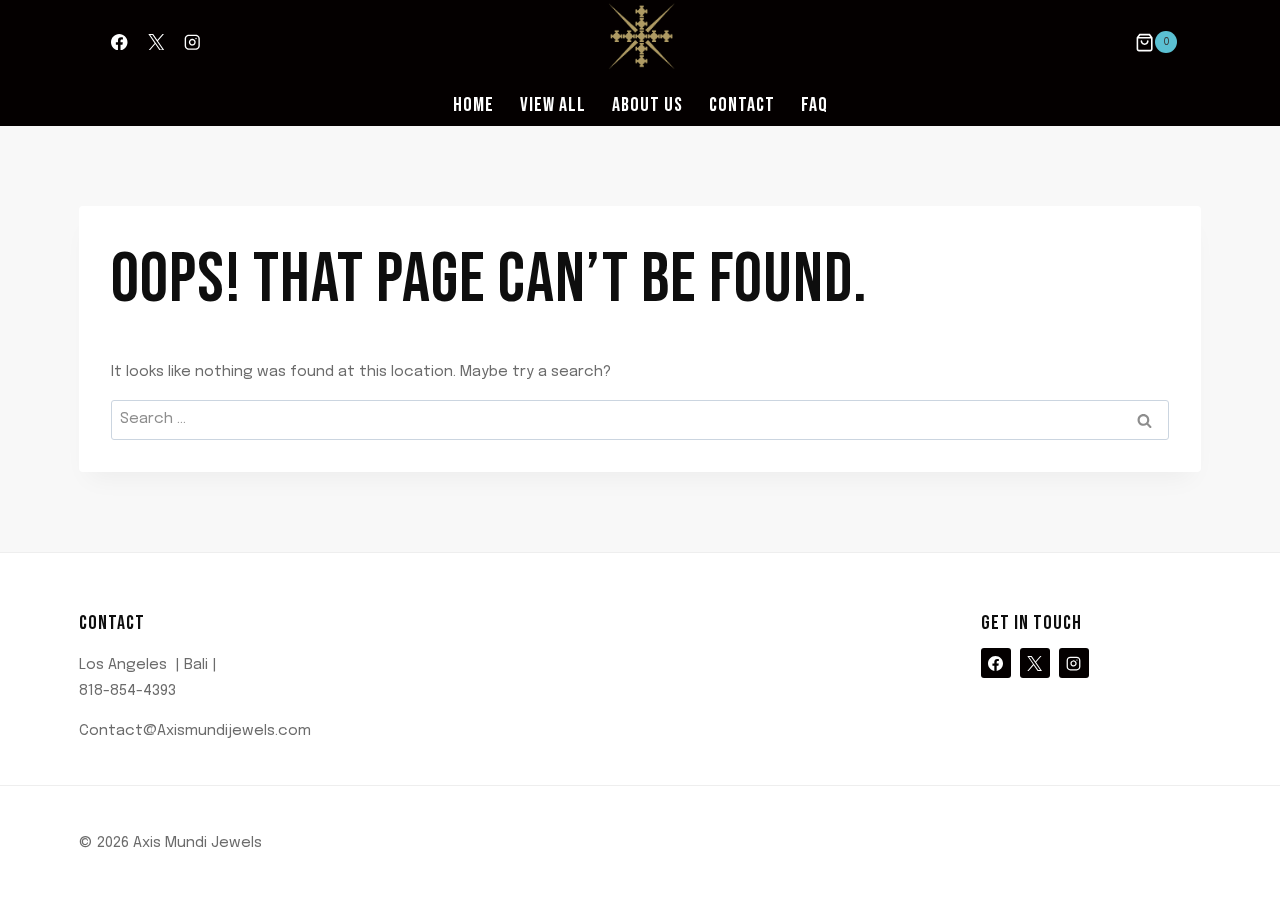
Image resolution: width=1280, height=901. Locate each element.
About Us (647, 105)
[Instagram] (192, 42)
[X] (155, 42)
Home (473, 105)
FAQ (814, 105)
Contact (742, 105)
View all (553, 105)
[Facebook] (119, 42)
